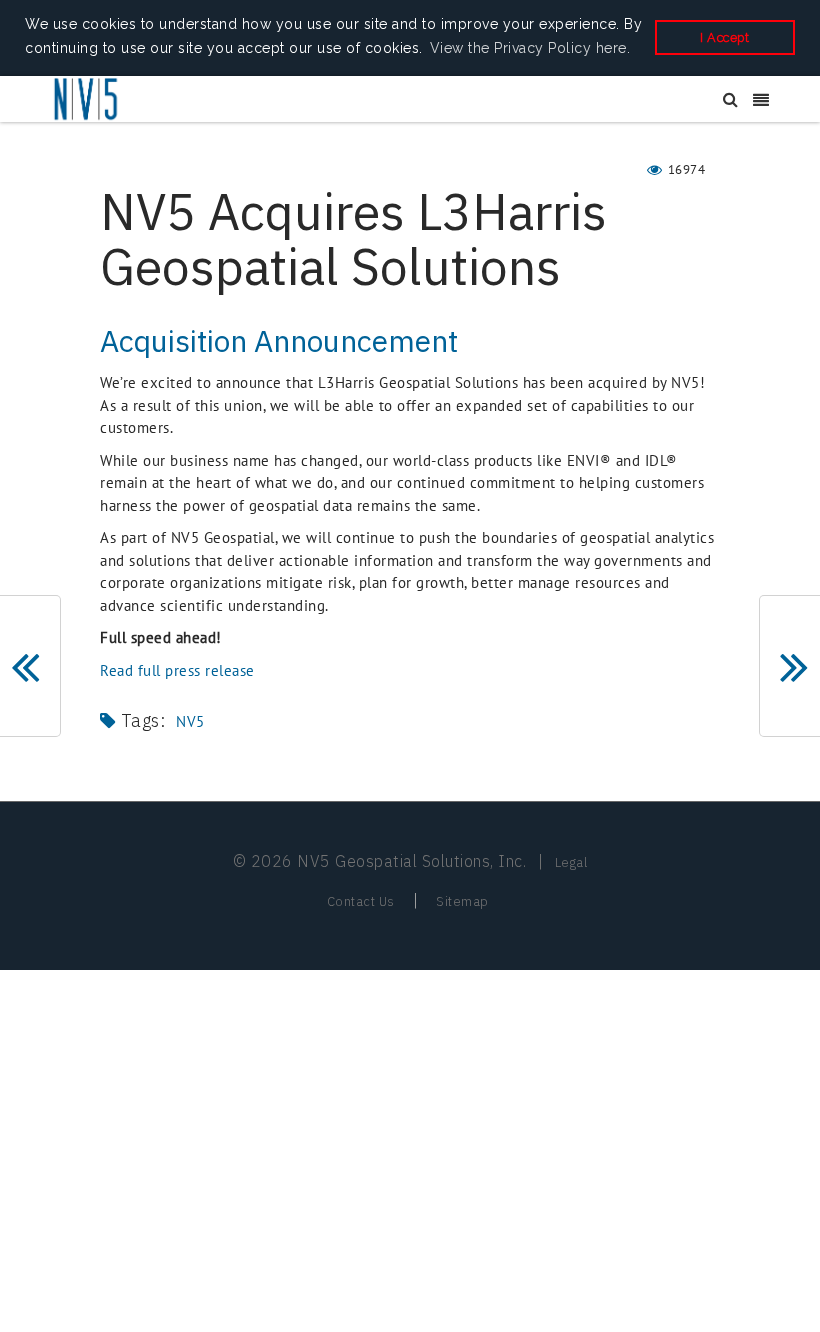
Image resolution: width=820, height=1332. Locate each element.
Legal (571, 862)
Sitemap (462, 901)
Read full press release (177, 670)
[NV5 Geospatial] (87, 100)
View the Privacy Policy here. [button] (530, 48)
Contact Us (361, 901)
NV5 (190, 721)
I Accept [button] (724, 37)
